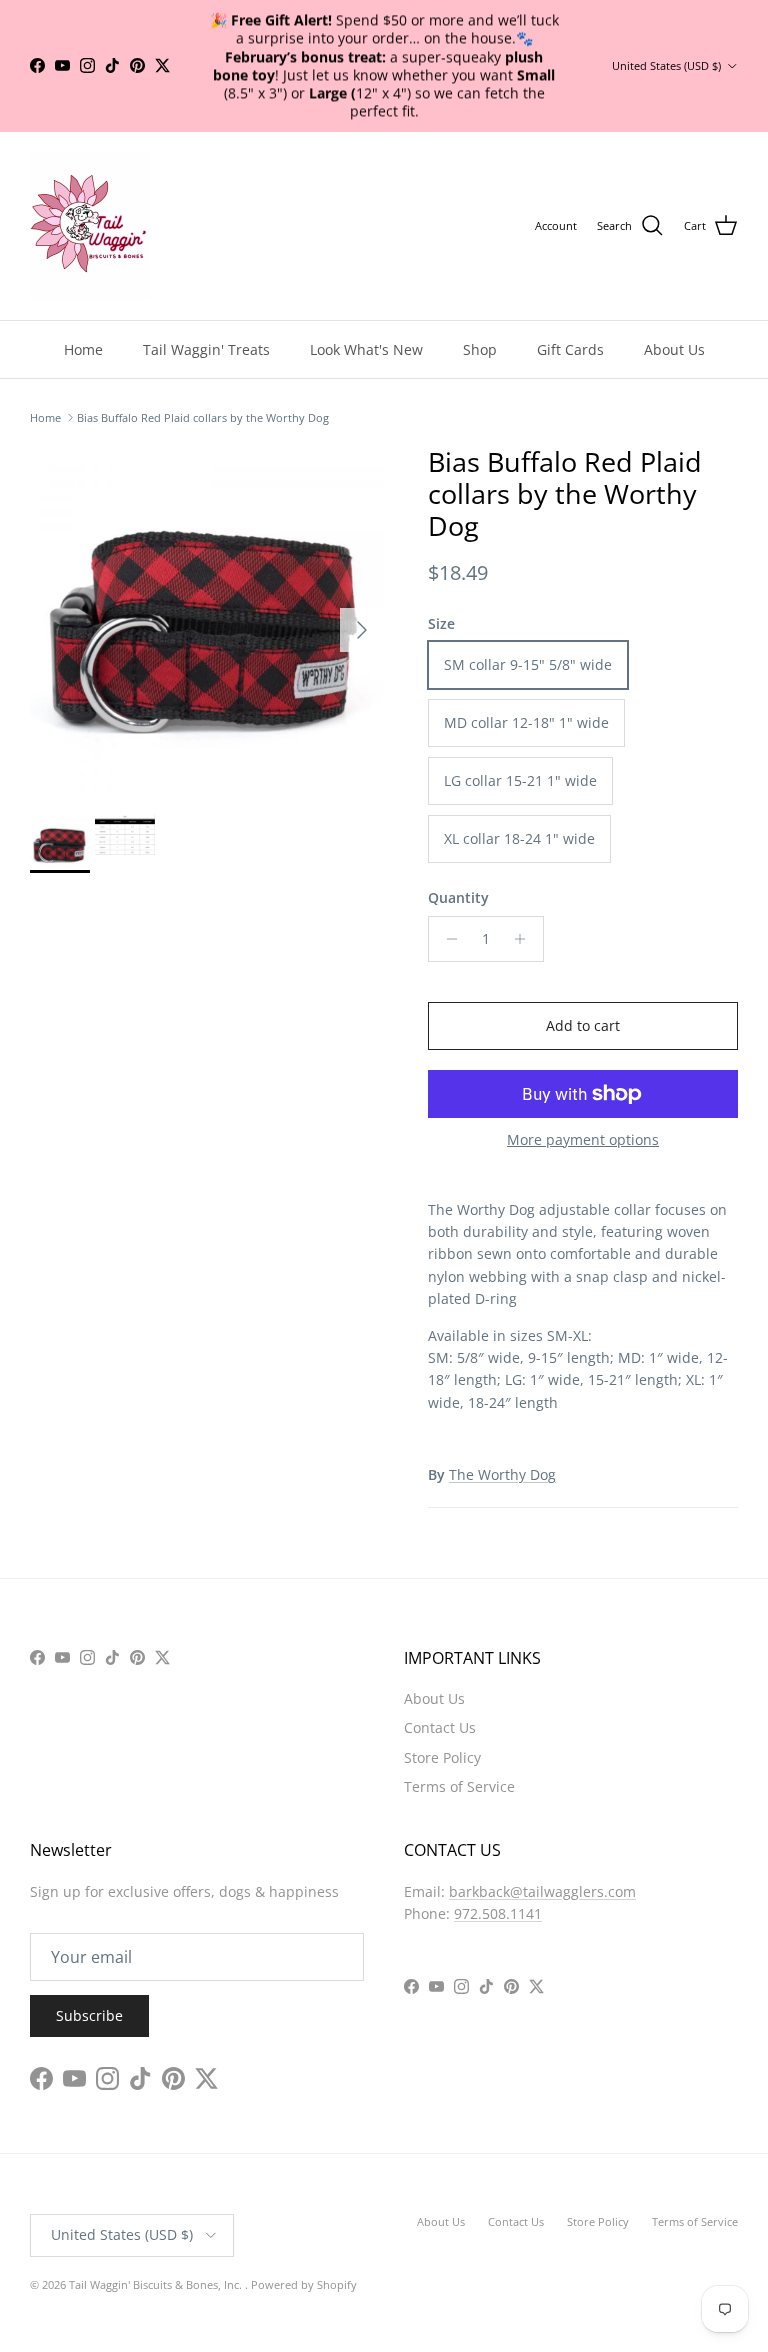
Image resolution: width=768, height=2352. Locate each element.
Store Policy (442, 1757)
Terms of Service (459, 1786)
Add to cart (583, 1025)
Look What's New (366, 349)
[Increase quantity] (525, 939)
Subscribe (89, 2015)
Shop (480, 349)
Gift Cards (570, 349)
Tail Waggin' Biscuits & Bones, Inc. (157, 2284)
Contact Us (440, 1727)
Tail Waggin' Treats (206, 349)
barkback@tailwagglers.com (542, 1891)
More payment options (583, 1140)
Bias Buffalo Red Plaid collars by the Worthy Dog (203, 417)
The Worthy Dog (502, 1474)
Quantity (458, 897)
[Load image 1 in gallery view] (207, 620)
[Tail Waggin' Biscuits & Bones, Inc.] (90, 226)
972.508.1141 (498, 1913)
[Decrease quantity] (446, 939)
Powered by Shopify (304, 2284)
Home (83, 349)
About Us (674, 349)
